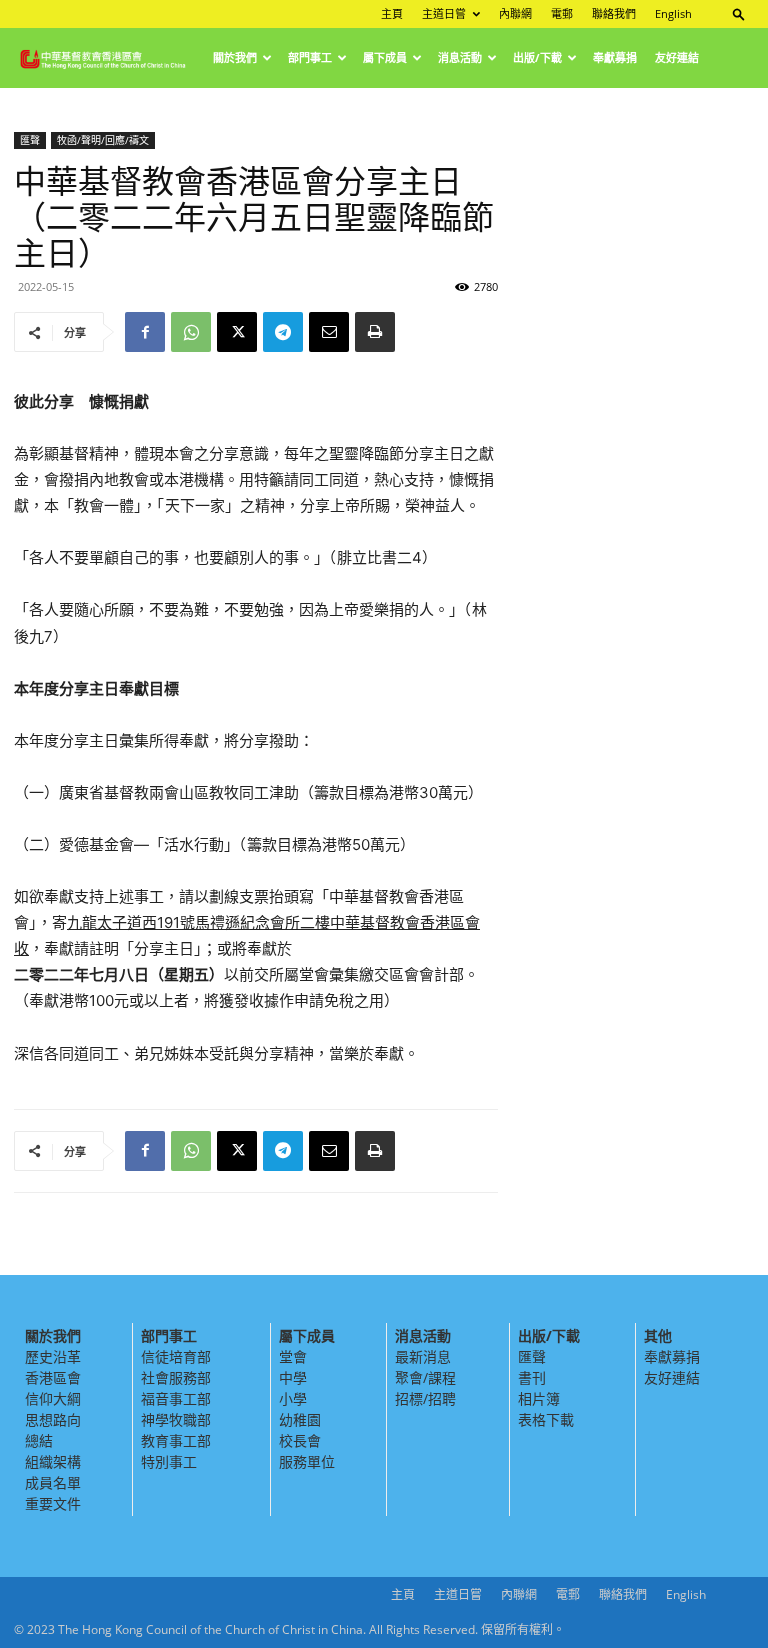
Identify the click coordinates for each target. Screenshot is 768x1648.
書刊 (532, 1377)
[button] (739, 13)
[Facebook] (145, 332)
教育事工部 (176, 1440)
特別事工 (169, 1461)
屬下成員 (385, 57)
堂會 (293, 1356)
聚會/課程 (425, 1377)
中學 (293, 1377)
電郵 (562, 13)
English (673, 13)
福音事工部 (176, 1398)
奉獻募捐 (615, 57)
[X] (237, 332)
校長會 (300, 1440)
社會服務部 (176, 1377)
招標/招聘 (425, 1398)
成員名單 (53, 1482)
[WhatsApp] (191, 332)
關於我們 (235, 57)
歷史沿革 (53, 1356)
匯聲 (30, 140)
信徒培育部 (176, 1356)
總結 (39, 1440)
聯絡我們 (614, 13)
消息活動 (460, 57)
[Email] (329, 332)
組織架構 (53, 1461)
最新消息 (423, 1356)
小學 (293, 1398)
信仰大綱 (53, 1398)
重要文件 (53, 1503)
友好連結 (677, 57)
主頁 (392, 13)
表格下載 (546, 1419)
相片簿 (539, 1398)
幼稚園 (300, 1419)
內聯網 (515, 13)
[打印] (375, 332)
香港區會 (53, 1377)
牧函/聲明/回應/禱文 (103, 140)
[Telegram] (283, 332)
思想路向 (53, 1419)
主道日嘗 (444, 13)
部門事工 (310, 57)
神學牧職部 (176, 1419)
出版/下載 (537, 57)
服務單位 (307, 1461)
